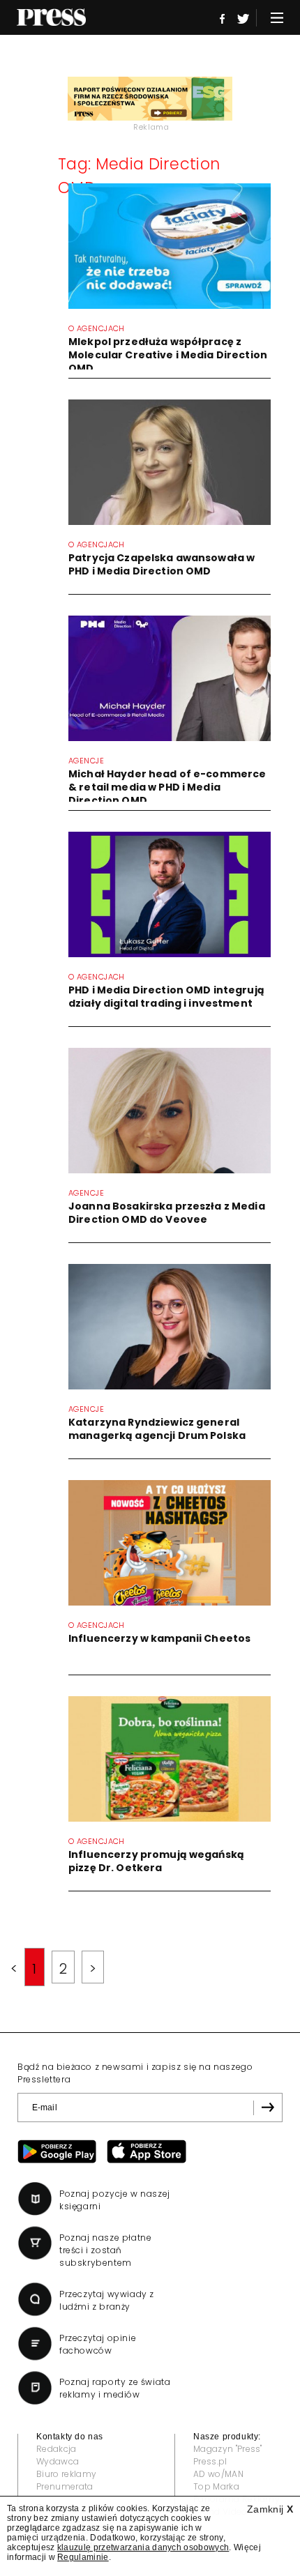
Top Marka (216, 2486)
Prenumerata (65, 2486)
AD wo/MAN (218, 2474)
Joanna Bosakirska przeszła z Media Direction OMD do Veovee (167, 1213)
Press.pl (210, 2461)
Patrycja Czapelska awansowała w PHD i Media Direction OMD (162, 564)
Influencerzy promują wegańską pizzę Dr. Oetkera (156, 1861)
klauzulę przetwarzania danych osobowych (143, 2547)
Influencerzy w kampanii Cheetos (159, 1638)
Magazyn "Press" (228, 2449)
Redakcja (57, 2449)
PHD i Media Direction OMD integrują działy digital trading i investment (166, 997)
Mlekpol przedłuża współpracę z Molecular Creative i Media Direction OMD (168, 355)
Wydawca (58, 2461)
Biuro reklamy (66, 2474)
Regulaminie (83, 2557)
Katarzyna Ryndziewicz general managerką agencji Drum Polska (157, 1429)
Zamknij (270, 2509)
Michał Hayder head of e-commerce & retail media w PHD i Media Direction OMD (167, 787)
